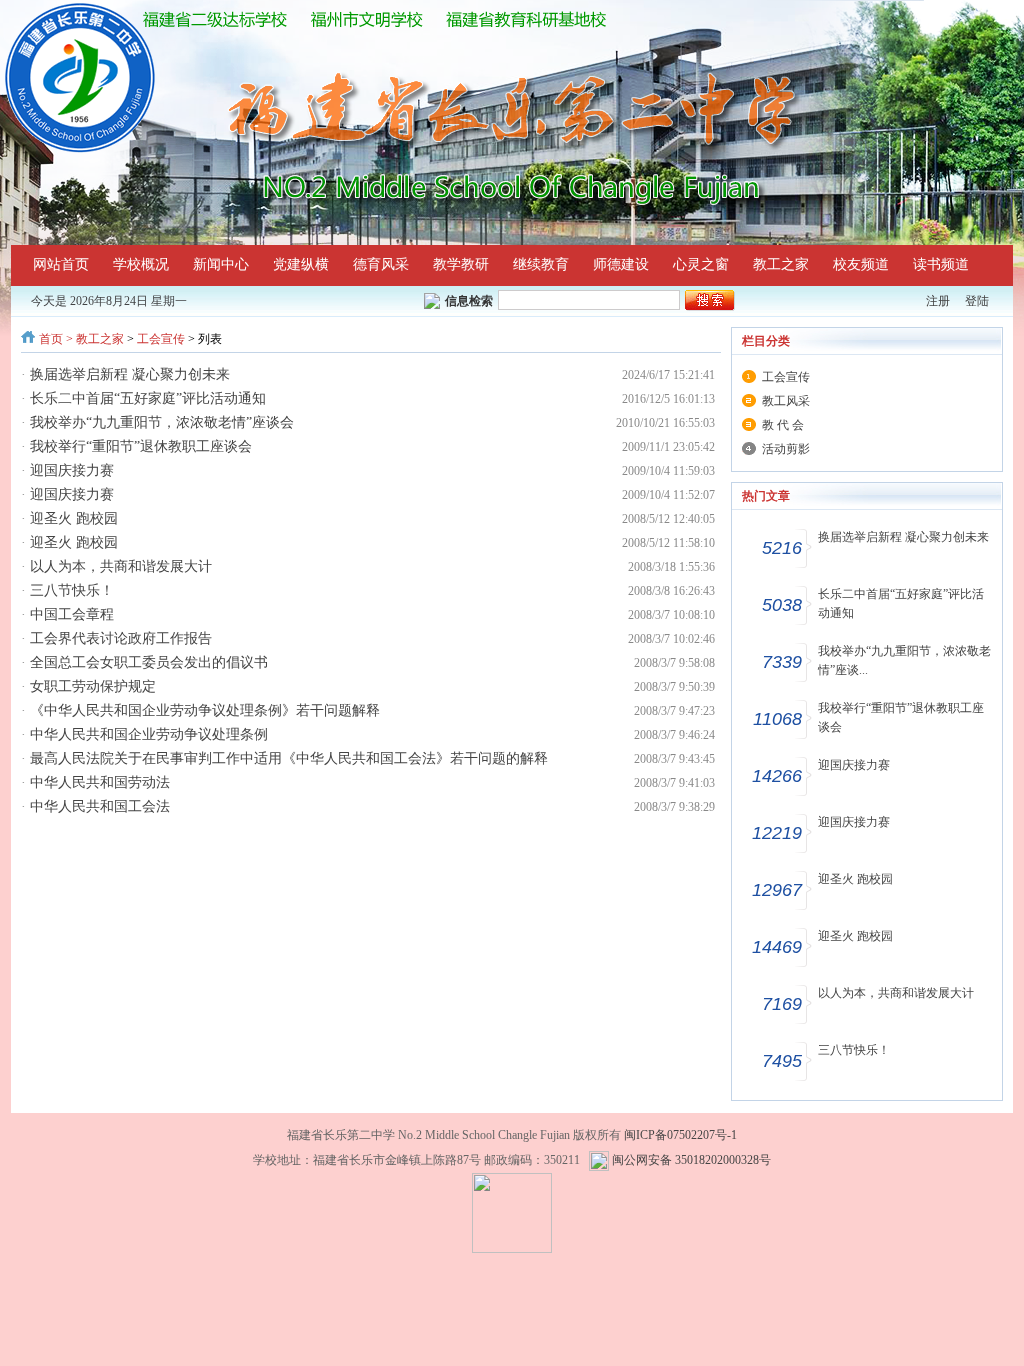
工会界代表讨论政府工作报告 (121, 638)
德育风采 (381, 264)
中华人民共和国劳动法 (100, 782)
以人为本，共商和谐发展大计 (121, 566)
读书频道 (941, 264)
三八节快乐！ (72, 590)
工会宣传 (161, 339)
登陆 (977, 301)
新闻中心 (221, 264)
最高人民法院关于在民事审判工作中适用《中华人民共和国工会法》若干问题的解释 (289, 758)
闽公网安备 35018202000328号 (691, 1160)
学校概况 (141, 264)
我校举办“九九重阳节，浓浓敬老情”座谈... (904, 660)
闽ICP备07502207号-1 (680, 1135)
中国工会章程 (72, 614)
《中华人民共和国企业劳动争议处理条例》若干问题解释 (205, 710)
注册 (938, 301)
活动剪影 (786, 449)
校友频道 (861, 264)
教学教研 (461, 264)
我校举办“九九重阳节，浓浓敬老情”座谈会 (162, 422)
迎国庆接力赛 (72, 470)
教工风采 (786, 401)
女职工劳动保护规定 (93, 686)
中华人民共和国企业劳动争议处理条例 (149, 734)
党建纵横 (301, 264)
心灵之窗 (701, 264)
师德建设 (621, 264)
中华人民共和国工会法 (100, 806)
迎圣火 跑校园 (74, 518)
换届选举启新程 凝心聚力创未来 (130, 374)
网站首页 (61, 264)
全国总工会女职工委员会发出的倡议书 (149, 662)
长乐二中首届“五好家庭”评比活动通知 (148, 398)
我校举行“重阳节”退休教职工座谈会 (141, 446)
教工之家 (781, 264)
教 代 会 (783, 425)
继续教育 (541, 264)
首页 (51, 339)
